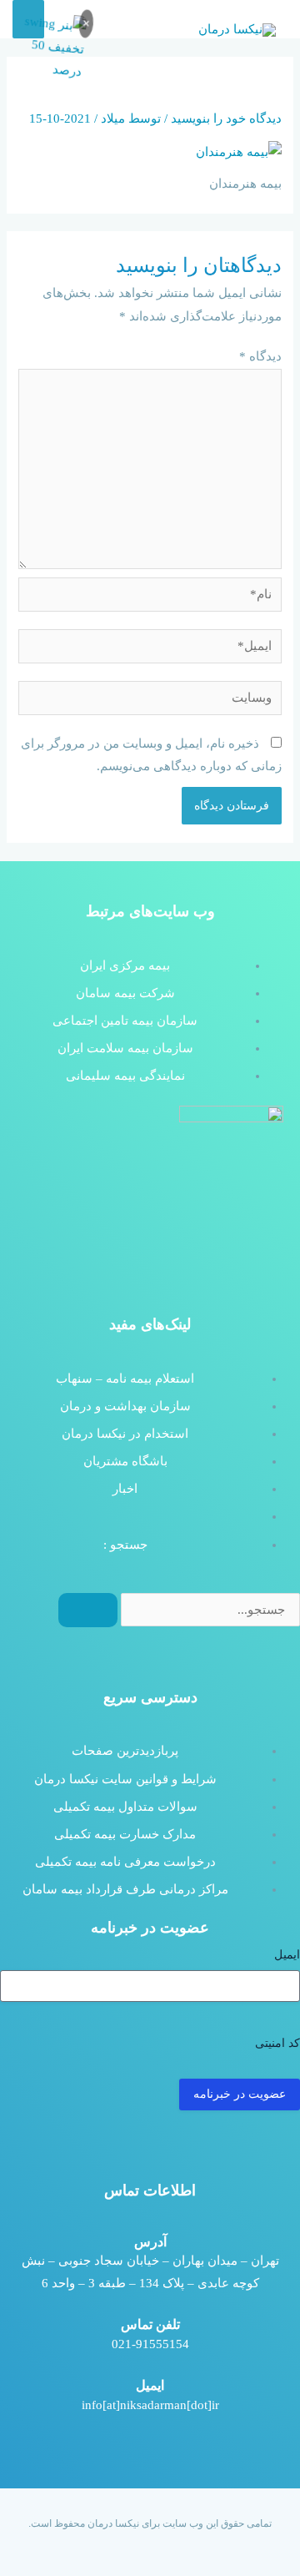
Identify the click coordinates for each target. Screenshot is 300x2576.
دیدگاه (260, 356)
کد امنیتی (277, 2043)
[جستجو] (88, 1611)
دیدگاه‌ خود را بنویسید (226, 118)
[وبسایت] (150, 701)
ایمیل (287, 1955)
